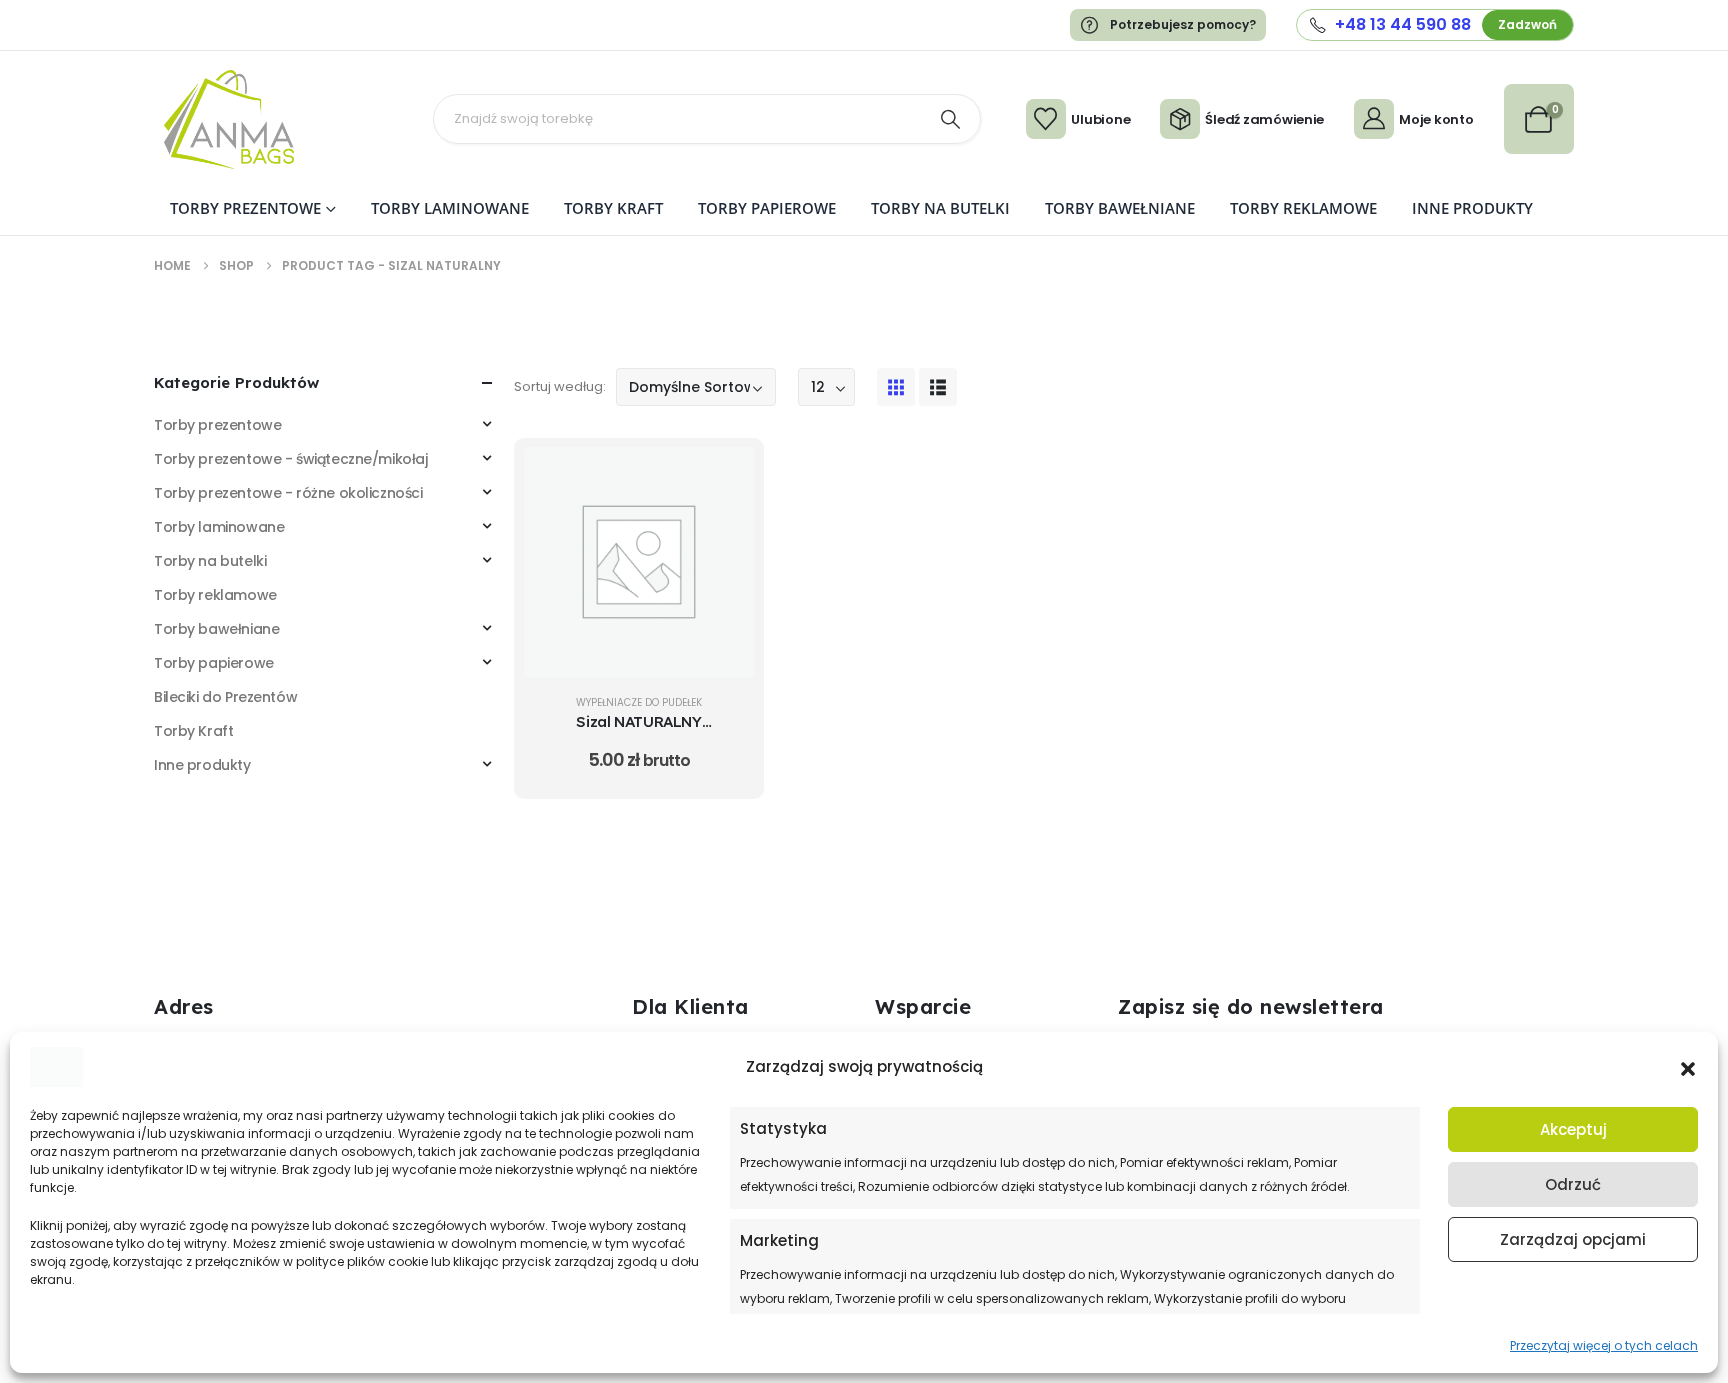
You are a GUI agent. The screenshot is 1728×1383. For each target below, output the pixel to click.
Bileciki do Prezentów (225, 697)
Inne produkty (1472, 208)
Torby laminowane (450, 208)
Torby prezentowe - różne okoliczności (288, 493)
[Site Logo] (229, 119)
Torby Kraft (613, 208)
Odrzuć (1573, 1184)
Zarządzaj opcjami (1573, 1239)
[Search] (951, 119)
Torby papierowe (767, 208)
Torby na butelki (940, 208)
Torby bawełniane (1120, 208)
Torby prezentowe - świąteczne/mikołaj (290, 459)
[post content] (639, 562)
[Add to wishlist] (724, 527)
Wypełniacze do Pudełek (639, 702)
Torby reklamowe (1303, 208)
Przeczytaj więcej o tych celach (1604, 1345)
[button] (1688, 1067)
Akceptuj (1573, 1129)
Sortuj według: (560, 386)
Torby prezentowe (245, 208)
